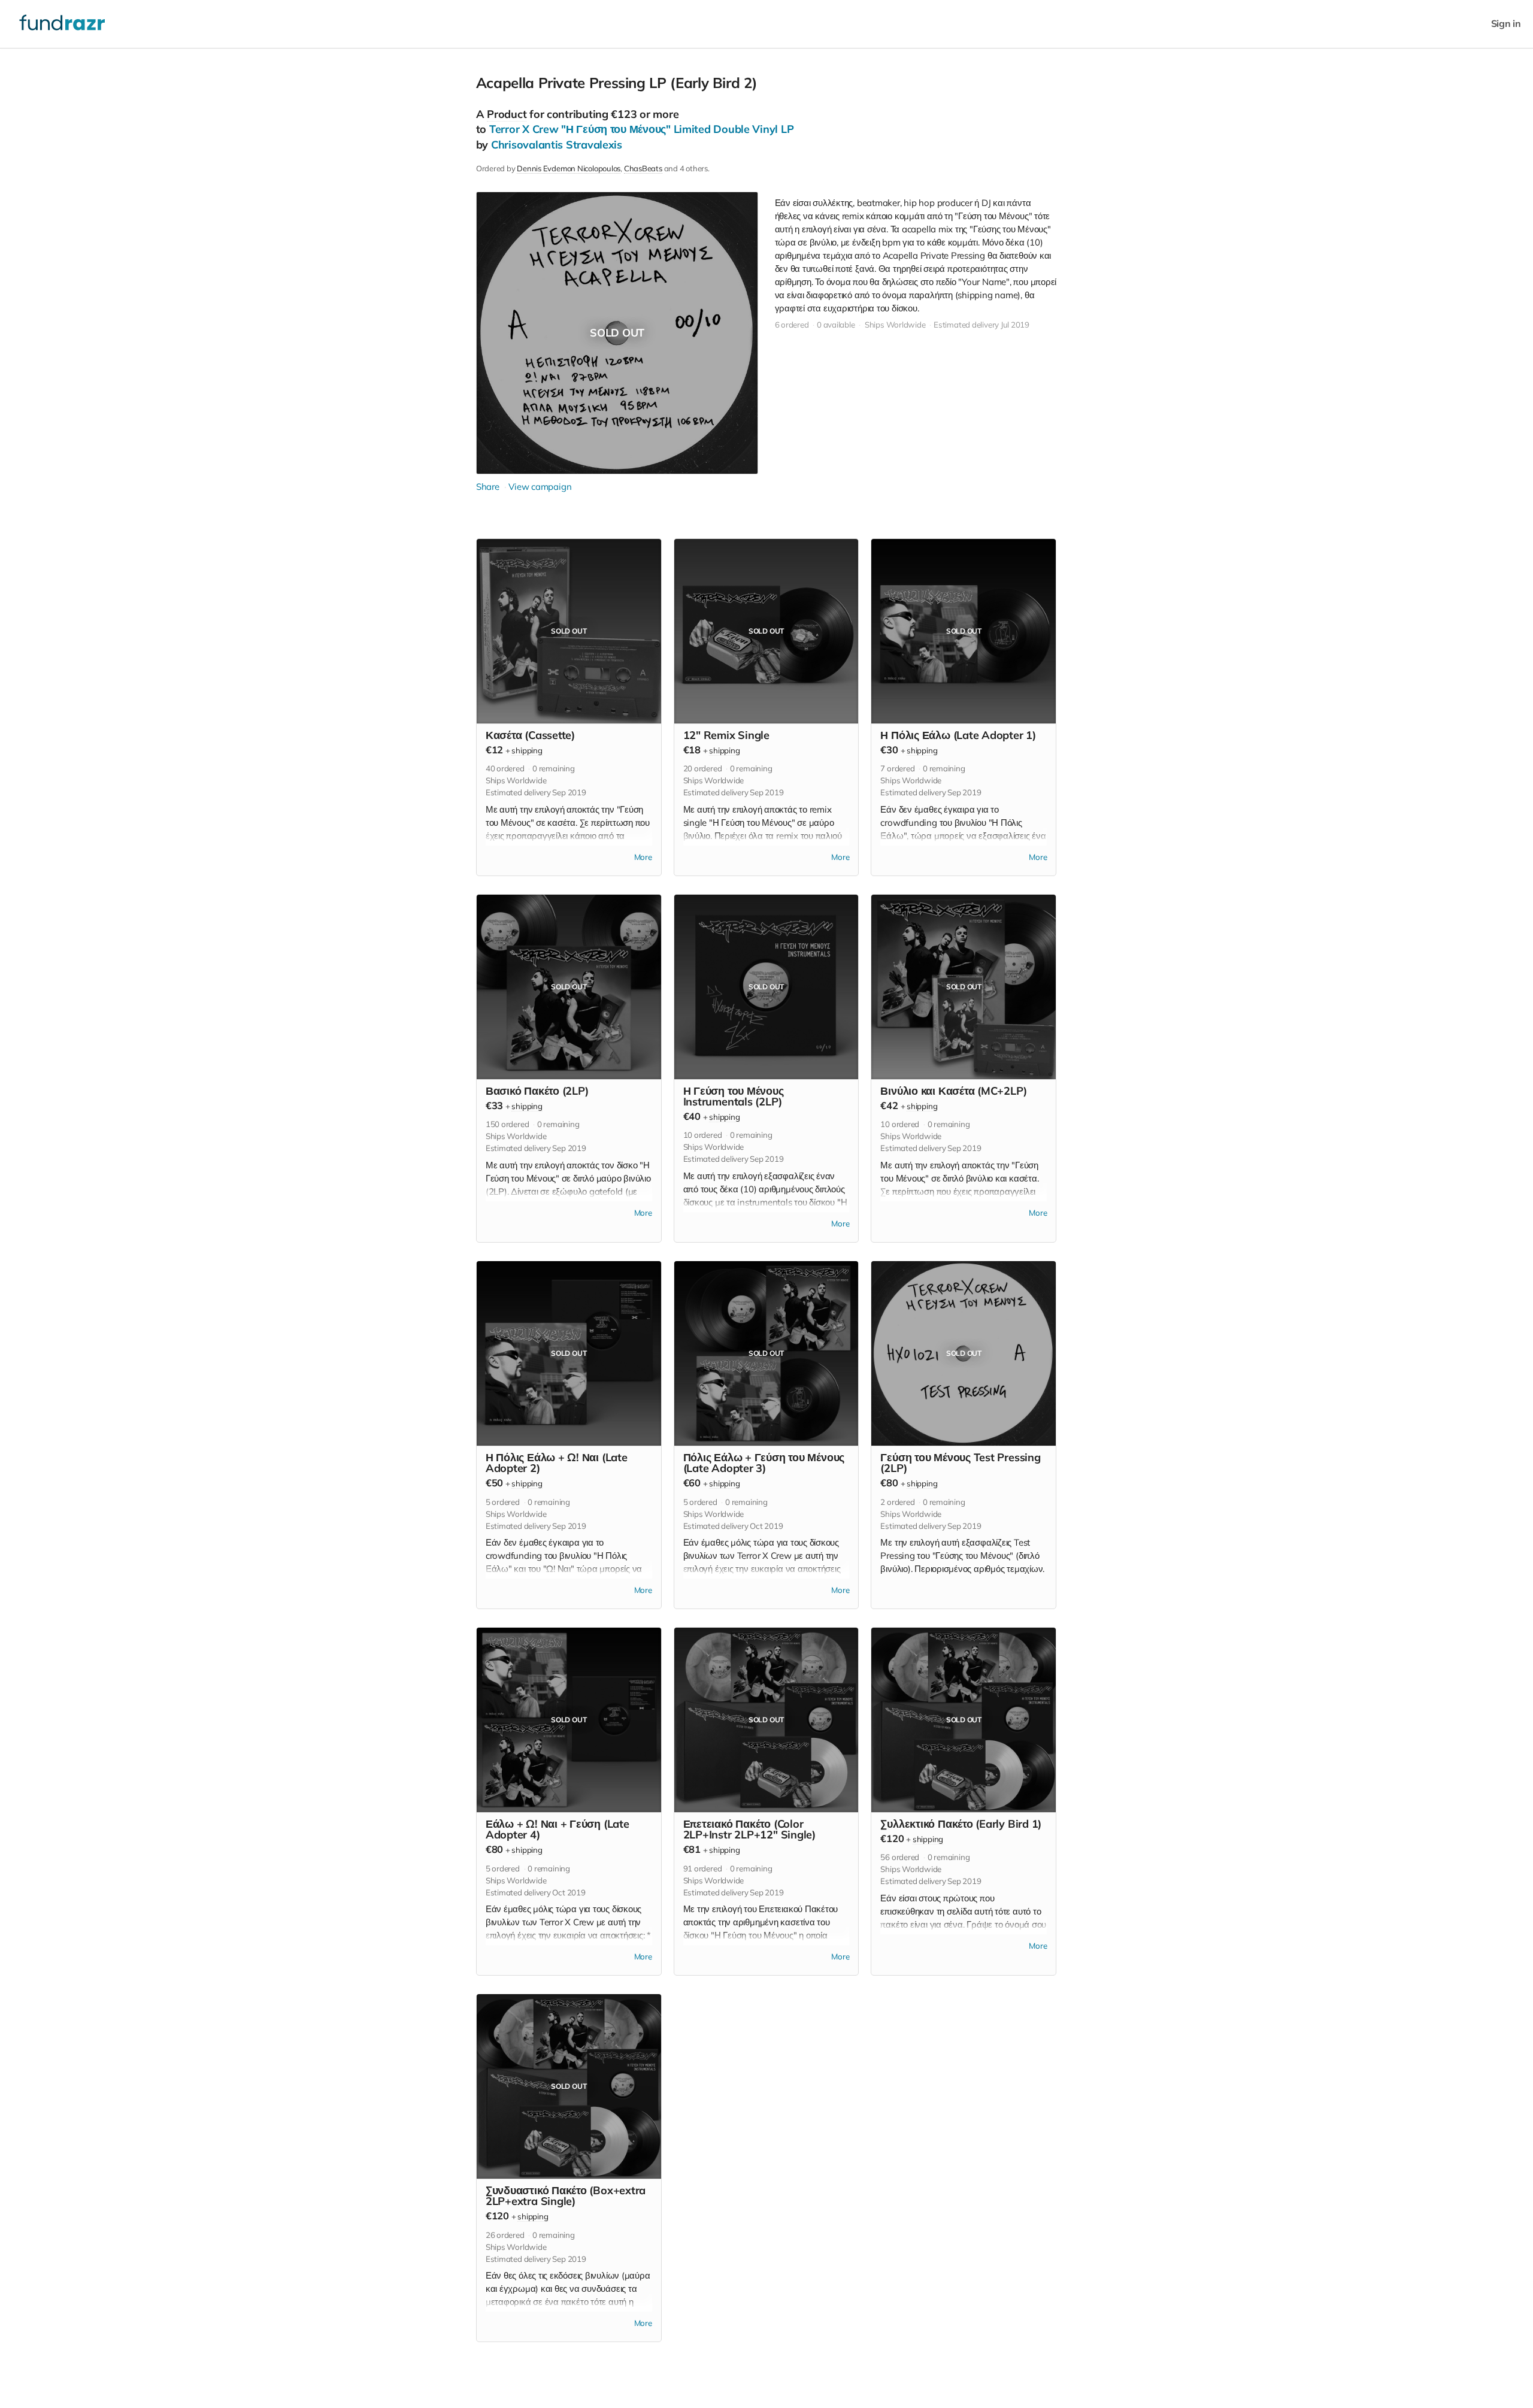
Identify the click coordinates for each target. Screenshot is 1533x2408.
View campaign (540, 487)
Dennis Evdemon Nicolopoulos (569, 168)
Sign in (1506, 24)
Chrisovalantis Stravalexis (557, 145)
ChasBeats (643, 168)
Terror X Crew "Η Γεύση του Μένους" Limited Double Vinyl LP (641, 129)
